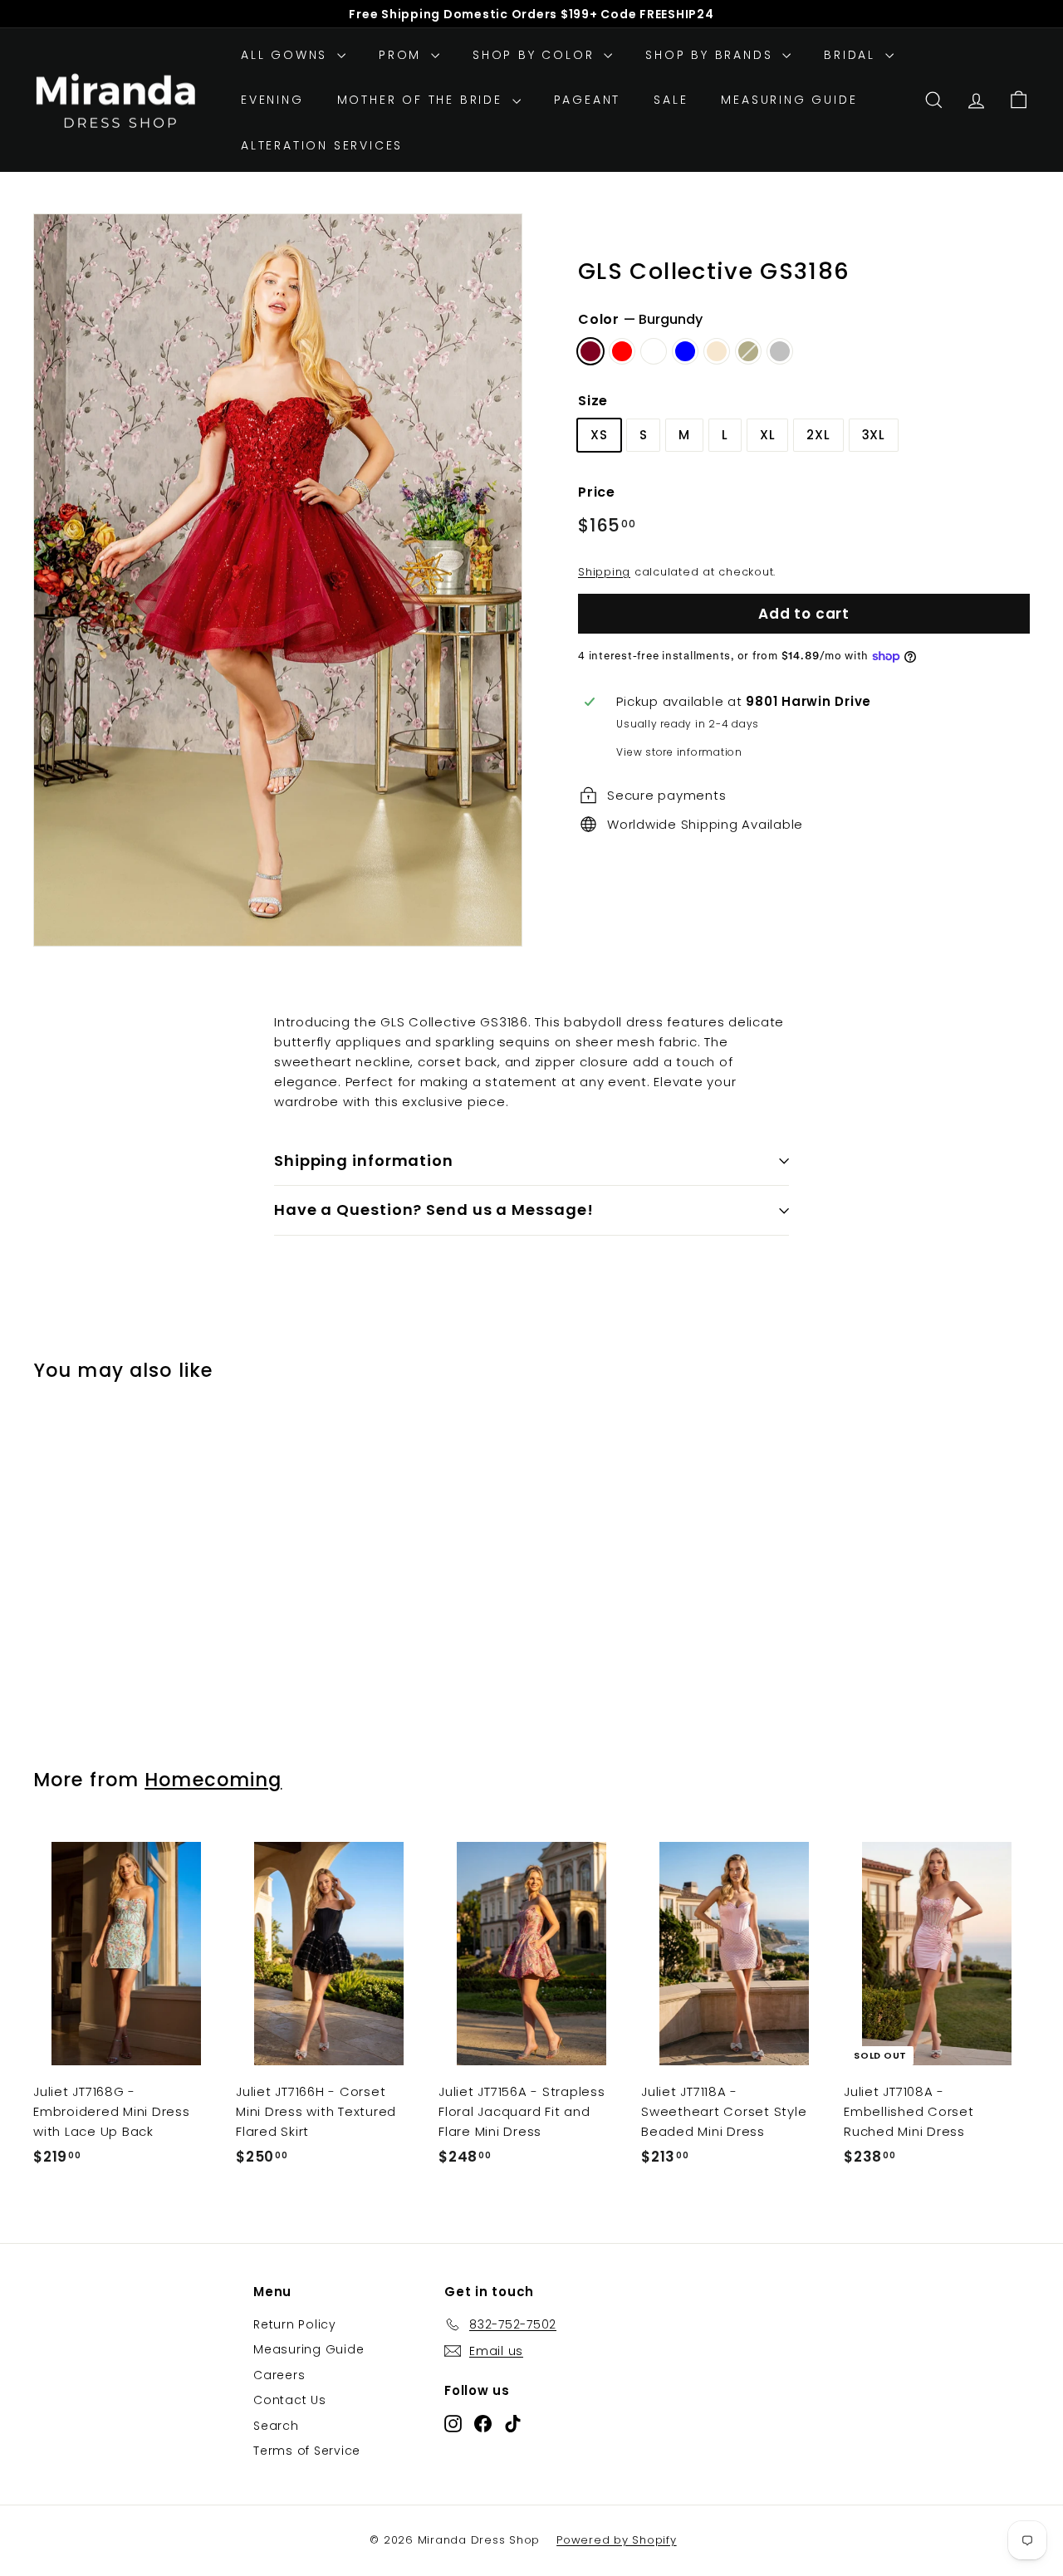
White (654, 351)
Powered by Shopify (617, 2540)
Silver (780, 351)
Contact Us (290, 2400)
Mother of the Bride (423, 100)
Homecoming (213, 1780)
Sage (748, 351)
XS (599, 435)
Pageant (588, 100)
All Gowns (287, 55)
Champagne (717, 351)
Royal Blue (685, 351)
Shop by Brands (712, 55)
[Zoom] (278, 580)
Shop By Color (536, 55)
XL (768, 435)
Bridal (852, 55)
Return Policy (295, 2324)
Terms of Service (307, 2451)
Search (276, 2426)
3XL (874, 435)
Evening (272, 100)
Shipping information (364, 1161)
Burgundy (590, 351)
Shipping (604, 572)
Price (597, 492)
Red (622, 351)
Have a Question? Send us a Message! (434, 1210)
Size (593, 401)
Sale (671, 100)
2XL (818, 435)
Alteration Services (322, 145)
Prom (403, 55)
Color (640, 319)
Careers (279, 2375)
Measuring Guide (789, 100)
